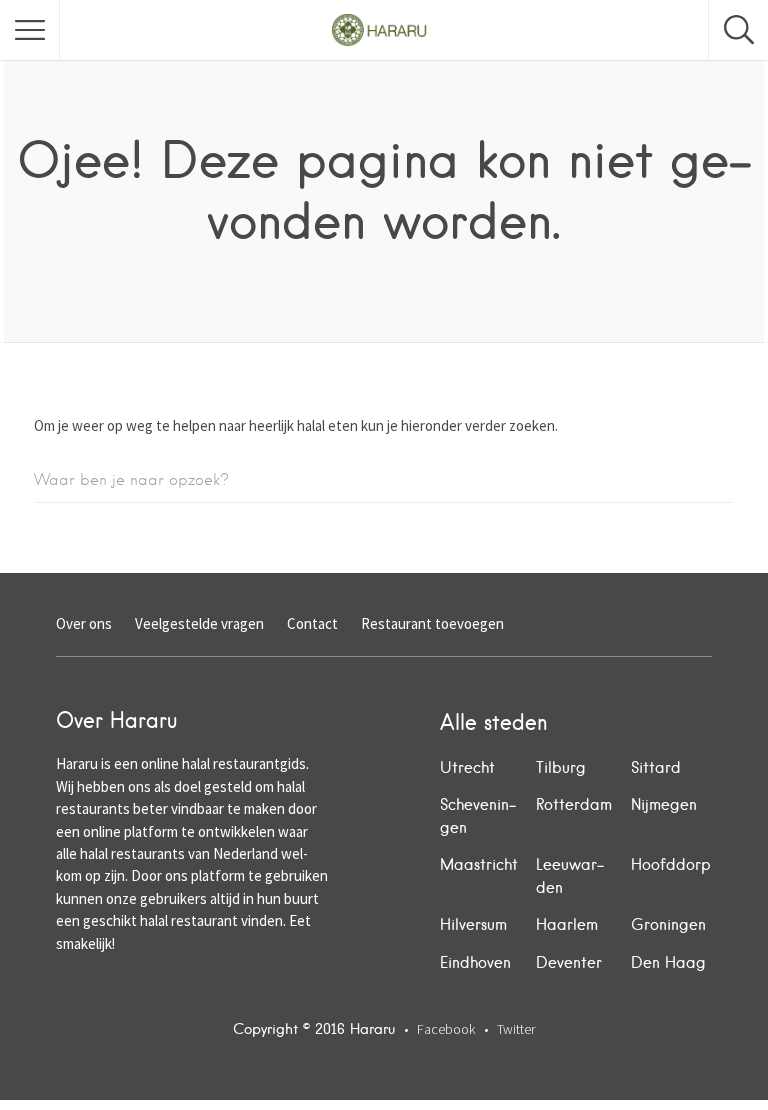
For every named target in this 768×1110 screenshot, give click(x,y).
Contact (312, 623)
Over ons (84, 623)
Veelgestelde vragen (199, 623)
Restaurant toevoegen (432, 623)
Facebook (446, 1029)
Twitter (516, 1029)
